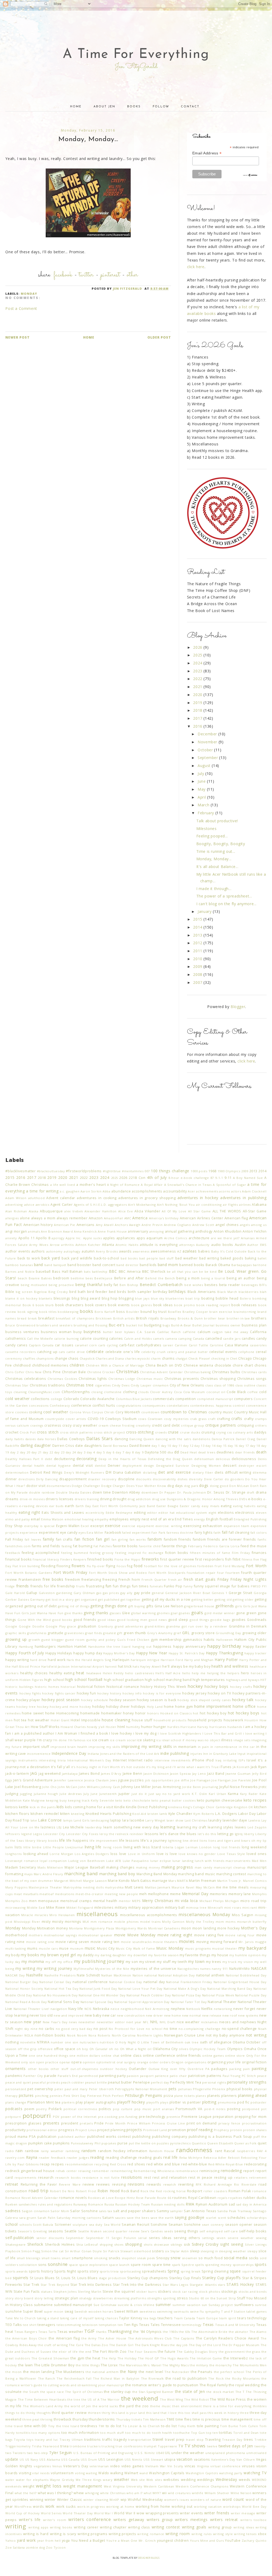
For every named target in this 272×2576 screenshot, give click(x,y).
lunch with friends (209, 1861)
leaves (241, 1827)
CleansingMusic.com (44, 1392)
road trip (38, 2191)
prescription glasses (23, 2123)
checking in (220, 1358)
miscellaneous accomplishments (148, 1915)
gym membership (166, 1640)
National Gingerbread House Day (240, 1982)
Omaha (250, 2049)
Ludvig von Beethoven (87, 1861)
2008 (198, 974)
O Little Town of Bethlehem (160, 2042)
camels (159, 1338)
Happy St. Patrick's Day (187, 1653)
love (123, 1854)
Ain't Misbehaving (142, 1205)
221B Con (137, 1178)
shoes (119, 2244)
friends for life (43, 1586)
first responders (210, 1559)
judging (12, 1794)
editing (140, 1513)
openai (65, 2062)
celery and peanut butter (188, 1352)
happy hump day (88, 1653)
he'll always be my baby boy (186, 1666)
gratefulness (37, 1633)
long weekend (254, 1847)
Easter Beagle (167, 1506)
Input (242, 1754)
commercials (164, 1399)
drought (120, 1499)
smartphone (82, 2258)
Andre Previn (152, 1225)
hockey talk (243, 1700)
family (48, 1539)
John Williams (89, 1787)
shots (148, 2244)
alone (25, 1218)
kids (60, 1807)
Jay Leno (199, 1774)
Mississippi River (27, 1922)
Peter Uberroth (101, 2089)
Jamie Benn (133, 1774)
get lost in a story (60, 1599)
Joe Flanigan (221, 1780)
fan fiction (84, 1539)
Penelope (142, 2082)
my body (12, 1955)
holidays (138, 1707)
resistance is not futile (101, 2177)
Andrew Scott (203, 1225)
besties (211, 1285)
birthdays (177, 1291)
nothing (12, 2042)
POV (56, 2117)
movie (120, 1935)
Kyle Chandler (180, 1814)
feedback (13, 1553)
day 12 (188, 1446)
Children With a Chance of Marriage (115, 1365)
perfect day (160, 2082)
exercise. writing (169, 1526)
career (168, 1345)
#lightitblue (112, 1171)
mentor (125, 1901)
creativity (143, 1425)
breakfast (46, 1318)
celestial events (223, 1352)
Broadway (168, 1318)
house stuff (142, 1720)
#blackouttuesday (51, 1171)
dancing (121, 1439)
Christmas (127, 1371)
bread (22, 1318)
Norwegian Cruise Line (184, 2035)
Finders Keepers (73, 1559)
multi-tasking (16, 1948)
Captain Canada (41, 1345)
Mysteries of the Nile (112, 1969)
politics (105, 2109)
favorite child (150, 1546)
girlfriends (225, 1606)
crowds (161, 1432)
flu (89, 1566)
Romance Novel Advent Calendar (32, 2198)
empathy (101, 1519)
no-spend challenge (239, 2029)
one (32, 2056)
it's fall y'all (61, 1767)
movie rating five (209, 1935)
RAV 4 (262, 2151)
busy (77, 1332)
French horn (129, 1580)
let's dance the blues (178, 1834)
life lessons (129, 1841)
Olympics (235, 2049)
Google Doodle (31, 1626)
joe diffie (182, 1780)
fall (225, 1532)
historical (68, 1687)
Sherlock (35, 2244)
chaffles (29, 1358)
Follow (161, 107)
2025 (198, 655)
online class (131, 2056)
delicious (223, 1459)
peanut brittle (96, 2082)
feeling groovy (102, 1553)
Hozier (111, 1727)
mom (220, 1922)
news (73, 2022)
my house (220, 1955)
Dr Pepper (168, 1492)
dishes (182, 1479)
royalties (235, 2198)
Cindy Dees (121, 1385)
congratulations (129, 1405)
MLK (86, 1922)
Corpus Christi (103, 1412)
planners (229, 2096)
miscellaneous (97, 1914)
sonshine (58, 2264)
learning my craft (192, 1827)
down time (102, 1492)
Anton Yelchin (254, 1231)
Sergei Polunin (124, 2238)
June (202, 781)
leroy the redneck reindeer (121, 1834)
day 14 (210, 1446)
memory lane (240, 1894)
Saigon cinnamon (36, 2211)
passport (147, 2076)
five (256, 1559)
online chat (110, 2056)
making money (148, 1867)
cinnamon (161, 1385)
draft (251, 1492)
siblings (176, 2244)
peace (262, 2076)
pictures (26, 2095)
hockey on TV (219, 1693)
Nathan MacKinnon (116, 1975)
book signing (28, 1312)
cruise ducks (190, 1432)
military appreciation (146, 1907)
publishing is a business (210, 2137)
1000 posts (199, 1171)
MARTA (182, 1881)
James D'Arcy (111, 1774)
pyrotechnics (180, 2143)
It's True (212, 1767)
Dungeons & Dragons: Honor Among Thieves (203, 1499)
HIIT (263, 1680)
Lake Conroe (50, 1820)
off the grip (27, 2049)
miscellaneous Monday (204, 1914)
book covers (96, 1305)
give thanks (74, 1613)
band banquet (55, 1265)
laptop (116, 1820)
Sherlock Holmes (60, 2244)
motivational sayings (60, 1935)
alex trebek (74, 1211)
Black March (227, 1292)
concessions (39, 1405)
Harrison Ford (172, 1660)
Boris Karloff (105, 1312)
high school (54, 1680)
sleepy (252, 2251)
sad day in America (251, 2204)
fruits (80, 1586)
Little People (54, 1847)
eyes (82, 1532)
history (146, 1687)
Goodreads (257, 1620)
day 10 (166, 1446)
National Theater (222, 2002)
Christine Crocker (101, 1372)
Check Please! (199, 1358)
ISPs (242, 1760)
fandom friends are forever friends (224, 1539)
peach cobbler (72, 2082)
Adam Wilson (16, 1198)
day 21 (37, 1452)
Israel (251, 1760)
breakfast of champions (75, 1318)
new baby (93, 2015)
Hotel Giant (60, 1720)
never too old (41, 2015)
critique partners (221, 1425)
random (89, 2151)
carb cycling (108, 1345)
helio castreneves (139, 1673)
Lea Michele (73, 1827)
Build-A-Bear (181, 1325)
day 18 (255, 1446)
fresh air (175, 1580)
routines (180, 2198)
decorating (86, 1459)
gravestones (74, 1633)
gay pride (142, 1593)
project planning (111, 2130)
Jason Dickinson (156, 1774)
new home (173, 2015)
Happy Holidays (59, 1653)
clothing (130, 1392)
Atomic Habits (127, 1245)
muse (64, 1948)
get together (131, 1599)
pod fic (243, 2102)
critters (261, 1425)
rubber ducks (255, 2198)
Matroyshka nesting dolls (84, 1887)
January (205, 911)
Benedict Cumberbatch (161, 1285)
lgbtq (239, 1834)
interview (162, 1760)
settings (208, 2238)
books (86, 1311)
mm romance (102, 1922)
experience (29, 1532)
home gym (184, 1707)
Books (134, 107)
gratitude (55, 1633)
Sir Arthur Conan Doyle (83, 2251)
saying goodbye (190, 2217)
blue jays (142, 1298)
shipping (106, 2244)
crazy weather (85, 1425)
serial (143, 2238)
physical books (240, 2089)
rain (19, 2151)
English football (220, 1519)
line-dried (191, 1841)
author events (18, 1251)
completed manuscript (215, 1399)
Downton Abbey (126, 1492)
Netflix (207, 2009)
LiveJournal (74, 1847)
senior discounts (50, 2238)
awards (125, 1251)
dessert (230, 1466)
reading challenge (121, 2158)
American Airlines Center (202, 1218)
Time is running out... (216, 851)
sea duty (96, 2225)
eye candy (69, 1532)
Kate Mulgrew (34, 1800)
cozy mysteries (176, 1419)
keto (119, 1800)
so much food (211, 2258)
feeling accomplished (41, 1553)
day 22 (48, 1452)
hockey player (28, 1700)
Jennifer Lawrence (69, 1780)
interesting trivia (52, 1760)
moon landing (204, 1928)
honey (128, 1713)
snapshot (129, 2258)
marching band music (196, 1874)
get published (109, 1599)
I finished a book (93, 1733)
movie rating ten (105, 1942)
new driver (154, 2015)
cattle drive (76, 1352)
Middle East (36, 1907)
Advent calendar (61, 1198)
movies (187, 1941)
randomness (194, 2150)
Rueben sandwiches (21, 2204)
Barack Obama (218, 1265)
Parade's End (68, 2076)
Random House (162, 2151)
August (205, 766)
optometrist (106, 2062)
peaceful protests (46, 2082)
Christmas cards (254, 1372)
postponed (251, 2109)
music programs (198, 1948)
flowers (78, 1566)
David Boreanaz (116, 1446)
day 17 (244, 1446)
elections (226, 1513)
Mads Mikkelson (50, 1867)
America (140, 1218)
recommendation (79, 2164)
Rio (237, 2184)
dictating (150, 1472)
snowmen (190, 2258)
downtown (150, 1492)
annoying (157, 1231)
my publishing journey (99, 1961)
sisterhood (142, 2251)
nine (34, 2029)
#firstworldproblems (84, 1171)
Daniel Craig (246, 1439)
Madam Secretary (21, 1867)
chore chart (243, 1365)
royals (222, 2198)
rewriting (186, 2184)
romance (259, 2191)
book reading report (213, 1305)
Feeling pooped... (212, 836)
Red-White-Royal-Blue (226, 2164)
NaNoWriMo (239, 1969)
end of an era (162, 1519)
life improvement (104, 1841)
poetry (42, 2109)
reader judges (78, 2158)
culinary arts (243, 1432)
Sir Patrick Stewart (118, 2251)
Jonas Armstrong (167, 1787)
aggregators (118, 1205)
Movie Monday (141, 1935)
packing (235, 2069)
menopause (48, 1901)
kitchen (260, 1807)
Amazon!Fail (114, 1218)
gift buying (137, 1606)
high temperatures (209, 1680)
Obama (239, 2042)
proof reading (200, 2130)
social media (236, 2258)
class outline (245, 1385)
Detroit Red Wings (46, 1472)
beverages (250, 1285)
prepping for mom (251, 2117)
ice (89, 1740)
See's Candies (152, 2231)
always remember (72, 1218)
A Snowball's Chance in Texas (188, 1185)
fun (109, 1586)
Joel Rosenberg (28, 1787)
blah (263, 1292)
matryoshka (114, 1887)
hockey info (132, 1693)
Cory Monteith (128, 1412)
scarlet (211, 2218)
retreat (12, 2184)
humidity (133, 1727)
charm (156, 1358)
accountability (175, 1191)
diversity (196, 1479)
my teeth (179, 1962)
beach (23, 1278)
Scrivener (63, 2225)
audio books (222, 1245)
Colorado (71, 1399)
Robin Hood (109, 2191)
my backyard (252, 1948)
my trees (213, 1962)
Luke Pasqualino (136, 1861)
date (79, 1446)
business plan (254, 1325)
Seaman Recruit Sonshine (144, 2225)
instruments (28, 1760)
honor (141, 1713)
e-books (255, 1499)
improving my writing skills (147, 1746)
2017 (198, 718)
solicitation (28, 2265)
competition (186, 1399)
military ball (175, 1907)
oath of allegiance (216, 2042)
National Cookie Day (126, 1982)
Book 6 (28, 1305)
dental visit (83, 1466)
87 (212, 1178)
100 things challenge (170, 1171)
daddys (260, 1432)
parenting (107, 2076)
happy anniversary (190, 1647)
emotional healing (79, 1519)
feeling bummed (75, 1553)
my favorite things (195, 1955)
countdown (150, 1412)
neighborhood (132, 2009)
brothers (259, 1318)
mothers (35, 1935)
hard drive (38, 1660)
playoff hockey (131, 2102)
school (12, 2224)
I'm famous (77, 1740)
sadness (13, 2211)
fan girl (103, 1539)
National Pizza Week (218, 1995)
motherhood (16, 1935)
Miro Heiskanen (62, 1915)
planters (68, 2102)
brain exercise (221, 1312)
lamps (68, 1820)
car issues (64, 1345)
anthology (204, 1231)
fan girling (120, 1539)
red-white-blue (194, 2164)
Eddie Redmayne (119, 1513)
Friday (223, 1579)
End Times (184, 1519)
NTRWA (43, 2042)
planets (214, 2096)
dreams (12, 1499)
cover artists (76, 1419)
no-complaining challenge (199, 2029)
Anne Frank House (112, 1231)
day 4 (91, 1452)
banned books (192, 1265)
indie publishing (175, 1753)
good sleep (178, 1620)
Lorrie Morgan (61, 1854)
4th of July (157, 1177)
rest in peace (200, 2177)
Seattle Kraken (90, 2231)
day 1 (156, 1446)
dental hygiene (58, 1466)
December (208, 734)
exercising (192, 1526)
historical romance (123, 1687)
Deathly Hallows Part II (24, 1459)
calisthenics (16, 1338)
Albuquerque (51, 1211)
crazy (67, 1425)
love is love (167, 1854)
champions (45, 1358)
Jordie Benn (192, 1787)
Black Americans (202, 1292)
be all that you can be (185, 1272)
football (150, 1566)
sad (232, 2204)
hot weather (39, 1720)
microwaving (16, 1907)
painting (259, 2069)
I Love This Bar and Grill (222, 1733)
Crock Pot (28, 1432)
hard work (57, 1660)
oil (150, 2049)
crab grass (198, 1419)
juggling (26, 1794)
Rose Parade (146, 2198)
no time (170, 2029)
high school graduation (124, 1680)
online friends (189, 2056)
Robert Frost (86, 2191)
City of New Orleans (187, 1385)
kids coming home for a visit (89, 1807)
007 (147, 1171)
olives (184, 2049)
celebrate (95, 1352)
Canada (199, 1338)
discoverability (164, 1479)
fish (228, 1559)
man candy (203, 1867)
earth (69, 1506)
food (138, 1566)
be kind (211, 1272)
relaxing (84, 2171)
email (35, 1519)
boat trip (193, 1298)
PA (207, 2069)
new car (109, 2015)
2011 (198, 951)
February (206, 813)
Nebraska (101, 2009)
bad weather (187, 1258)
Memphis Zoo (16, 1901)
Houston (251, 1720)
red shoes (136, 2164)
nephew (178, 2009)
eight (212, 1513)
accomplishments (147, 1191)
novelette (28, 2042)
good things (199, 1620)
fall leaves (33, 1539)
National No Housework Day (55, 1995)
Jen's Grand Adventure (33, 1780)
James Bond (89, 1774)
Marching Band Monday (157, 1874)
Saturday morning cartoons (79, 2218)
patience (162, 2076)
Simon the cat (52, 2251)
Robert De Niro (62, 2191)
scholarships (257, 2218)
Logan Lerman (186, 1847)
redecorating (255, 2164)
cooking (36, 1412)
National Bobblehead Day (246, 1975)
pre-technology (152, 2117)
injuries (196, 1754)
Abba (106, 1191)
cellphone (246, 1352)
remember (101, 2171)
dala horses (46, 1439)
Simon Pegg (31, 2251)
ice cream (101, 1740)
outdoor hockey (113, 2069)
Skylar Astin (180, 2251)
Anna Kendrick (85, 1231)
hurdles (173, 1727)
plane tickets (184, 2096)
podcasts (14, 2109)
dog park (191, 1486)
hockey (195, 1686)
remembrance (187, 2171)
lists (18, 1847)
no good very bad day (74, 2029)
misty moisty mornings (61, 1922)
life (62, 1840)
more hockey (229, 1928)
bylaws (130, 1332)
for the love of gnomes (177, 1566)
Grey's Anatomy (160, 1633)
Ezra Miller (95, 1532)
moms (230, 1922)
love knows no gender (197, 1854)
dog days (175, 1486)
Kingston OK (243, 1807)
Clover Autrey (161, 1392)
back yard (51, 1258)
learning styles (221, 1827)
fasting (67, 1546)
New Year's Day (55, 2022)
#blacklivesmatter (20, 1171)
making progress (177, 1867)
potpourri (37, 2116)
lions (203, 1841)
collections (40, 1399)
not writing (256, 2035)
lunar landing (183, 1861)
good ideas (107, 1620)
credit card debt (166, 1425)
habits (209, 1640)
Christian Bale (74, 1372)
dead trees (207, 1452)
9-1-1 (219, 1178)
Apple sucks (93, 1238)
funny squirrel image (212, 1586)
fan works (138, 1539)
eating (226, 1506)
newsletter (87, 2022)
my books (30, 1955)
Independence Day (69, 1753)
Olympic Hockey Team (208, 2049)
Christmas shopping (218, 1379)
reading (97, 2157)
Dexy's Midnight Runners (84, 1472)
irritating (230, 1760)
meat (18, 1894)
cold (263, 1392)
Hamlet (80, 1647)
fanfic (262, 1539)
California (258, 1332)
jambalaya (70, 1774)
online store (235, 2056)
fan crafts (64, 1539)
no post (100, 2029)
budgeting (153, 1325)
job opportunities (159, 1780)
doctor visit (36, 1486)
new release (212, 2015)
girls (239, 1606)
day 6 (110, 1452)
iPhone (198, 1760)
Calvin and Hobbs (138, 1338)
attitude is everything (159, 1245)
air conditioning (209, 1205)
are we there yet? (225, 1238)
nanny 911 (220, 1969)
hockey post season (61, 1700)
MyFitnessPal (84, 1969)
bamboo (12, 1265)
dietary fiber (203, 1472)
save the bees (138, 2218)
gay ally (126, 1593)
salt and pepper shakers (134, 2211)
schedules (236, 2218)
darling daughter (36, 1445)
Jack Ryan (259, 1767)
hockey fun (86, 1693)
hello (186, 1673)
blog (75, 1298)
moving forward (224, 1942)
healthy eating (62, 1673)
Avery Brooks (107, 1251)
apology (58, 1238)
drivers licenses (60, 1499)
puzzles (163, 2143)
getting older (243, 1599)
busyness (92, 1332)
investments (181, 1760)
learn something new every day (131, 1827)
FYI (264, 1586)
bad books (129, 1258)
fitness (247, 1559)
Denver (114, 1466)
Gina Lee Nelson (169, 1606)
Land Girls (82, 1820)
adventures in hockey (198, 1198)
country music (221, 1412)
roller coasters (215, 2191)
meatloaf (46, 1894)
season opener (239, 2225)
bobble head (227, 1298)
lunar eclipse (160, 1861)
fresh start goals (199, 1579)
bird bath (77, 1292)
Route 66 (164, 2198)
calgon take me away (230, 1332)
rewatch (170, 2184)
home (169, 1707)
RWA (190, 2204)
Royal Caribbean (202, 2198)
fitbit (237, 1559)
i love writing (254, 1733)
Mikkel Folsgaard (80, 1907)
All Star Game (199, 1211)
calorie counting (94, 1338)
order (154, 2062)
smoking (101, 2258)
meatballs (31, 1894)
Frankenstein (30, 1580)
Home (76, 107)
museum (77, 1948)
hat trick (125, 1666)
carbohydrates (149, 1345)
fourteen (233, 1573)
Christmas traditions (47, 1385)
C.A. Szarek (146, 1332)
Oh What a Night (133, 2049)
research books (68, 2177)
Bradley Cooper (195, 1312)
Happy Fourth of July (25, 1653)
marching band (81, 1873)
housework (233, 1720)
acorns (225, 1191)
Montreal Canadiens (164, 1928)
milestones (104, 1907)
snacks (115, 2258)
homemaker (111, 1713)
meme (175, 1894)
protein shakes (255, 2130)
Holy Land (155, 1707)
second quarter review (121, 2231)
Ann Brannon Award (57, 1231)
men (33, 1901)
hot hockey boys (244, 1713)
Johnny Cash (110, 1787)
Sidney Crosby (205, 2244)
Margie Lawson (95, 1881)
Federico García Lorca (221, 1546)
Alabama (259, 1205)
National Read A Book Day (26, 2002)
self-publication (20, 2238)
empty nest (140, 1519)
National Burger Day (22, 1982)
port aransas (163, 2109)
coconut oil (216, 1392)
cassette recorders (20, 1352)
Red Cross (118, 2164)
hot (196, 1713)
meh (143, 1894)
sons (42, 2265)
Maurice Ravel (183, 1887)
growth (34, 1640)
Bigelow (40, 1292)
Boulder (133, 1312)
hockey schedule (95, 1700)
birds (122, 1292)
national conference (90, 1982)
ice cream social (123, 1740)
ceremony (14, 1358)
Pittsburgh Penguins (144, 2095)
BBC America (130, 1272)
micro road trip (254, 1901)
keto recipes (255, 1800)
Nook (71, 2035)
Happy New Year (152, 1653)
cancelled (214, 1338)
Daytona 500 (156, 1452)
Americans (86, 1225)
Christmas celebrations (26, 1379)
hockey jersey (194, 1693)
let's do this (207, 1834)
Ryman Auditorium (212, 2204)
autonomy (54, 1251)
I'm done (60, 1740)
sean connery (213, 2225)
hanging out (142, 1647)
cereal (261, 1352)
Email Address (207, 153)
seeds (169, 2231)
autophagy (72, 1251)
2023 (198, 671)
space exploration (94, 2265)
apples (109, 1238)
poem (29, 2109)
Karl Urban (217, 1794)
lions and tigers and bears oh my (235, 1841)
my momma (33, 1961)
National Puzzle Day (251, 1995)
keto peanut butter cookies (174, 1800)
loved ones (256, 1854)
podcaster (258, 2102)
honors (153, 1713)
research (46, 2177)
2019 (198, 703)
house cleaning (116, 1720)
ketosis (12, 1807)
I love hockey (121, 1733)
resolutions (132, 2177)
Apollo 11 (27, 1238)
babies (204, 1251)
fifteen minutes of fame (210, 1553)
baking (251, 1258)
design (149, 1466)
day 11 (177, 1446)
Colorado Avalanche (97, 1399)
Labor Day (247, 1814)
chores (261, 1365)
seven (221, 2238)
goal (174, 1613)
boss (121, 1312)
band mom (168, 1265)
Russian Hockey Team (133, 2204)
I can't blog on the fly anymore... (226, 904)
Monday (29, 294)
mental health (105, 1901)
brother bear (215, 1318)
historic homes (47, 1687)
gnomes (163, 1613)
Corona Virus (80, 1412)
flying (111, 1566)
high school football (84, 1679)
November (208, 742)
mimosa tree (196, 1907)
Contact (190, 107)
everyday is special (39, 1526)
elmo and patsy (18, 1519)
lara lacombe (133, 1820)
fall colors (259, 1532)
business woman (56, 1332)
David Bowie (140, 1446)
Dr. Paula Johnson (192, 1492)
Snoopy (163, 2258)
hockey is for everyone (162, 1693)
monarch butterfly (252, 1922)
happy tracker (255, 1653)
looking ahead (36, 1854)
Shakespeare (16, 2244)
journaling (210, 1787)
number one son (64, 2042)
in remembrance (224, 1747)
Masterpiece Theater (45, 1887)
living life (93, 1847)
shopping (134, 2244)
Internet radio (141, 1760)
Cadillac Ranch (169, 1332)
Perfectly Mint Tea (186, 2082)
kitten (65, 1814)
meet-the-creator (90, 1894)
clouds (143, 1392)
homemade (90, 1713)
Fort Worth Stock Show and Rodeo (118, 1573)
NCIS (88, 2009)
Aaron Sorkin (91, 1191)
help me (199, 1673)
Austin (240, 1245)
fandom (155, 1539)
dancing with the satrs (173, 1439)
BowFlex (175, 1312)
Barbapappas (242, 1265)
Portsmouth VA (189, 2109)
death (261, 1452)
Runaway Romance (88, 2204)
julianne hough (46, 1794)
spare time (161, 2265)
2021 (198, 687)
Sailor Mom (60, 2211)
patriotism (197, 2076)
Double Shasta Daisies (74, 1492)
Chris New (33, 1372)
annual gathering (180, 1231)
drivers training (87, 1499)
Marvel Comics (255, 1881)
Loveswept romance (22, 1861)
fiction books (177, 1553)
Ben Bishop (129, 1285)
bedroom (61, 1278)
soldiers (12, 2265)
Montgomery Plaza (99, 1928)
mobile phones (126, 1922)
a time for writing (42, 1191)
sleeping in (209, 2251)
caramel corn (86, 1345)
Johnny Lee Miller (136, 1787)
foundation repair (201, 1573)
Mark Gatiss (141, 1881)
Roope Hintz (125, 2198)
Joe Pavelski (241, 1780)
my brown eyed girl (58, 1955)
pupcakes (109, 2143)
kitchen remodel (45, 1814)
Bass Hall (60, 1272)
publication (47, 2137)
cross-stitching (140, 1432)
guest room (75, 1640)
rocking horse (175, 2191)
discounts (144, 1479)
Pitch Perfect (113, 2096)
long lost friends (227, 1847)
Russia (109, 2204)
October (206, 750)
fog (130, 1566)
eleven (261, 1513)
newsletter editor (111, 2022)
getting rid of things (74, 1606)
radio (10, 2151)
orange (143, 2062)
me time (230, 1887)
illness (227, 1740)
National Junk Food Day (98, 1989)
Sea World (112, 2225)
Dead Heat (189, 1452)
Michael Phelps (212, 1901)
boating (208, 1298)
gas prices (111, 1593)
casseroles (258, 1345)
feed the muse (254, 1546)
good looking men (132, 1620)
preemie (173, 2117)
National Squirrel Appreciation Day (142, 2002)
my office (65, 1962)
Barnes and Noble (20, 1272)
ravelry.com (15, 2158)
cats (62, 1352)
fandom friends (178, 1539)
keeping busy (56, 1800)
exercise (113, 1526)
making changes (120, 1867)
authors (38, 1251)
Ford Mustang (234, 1566)
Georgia (260, 1593)
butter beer (113, 1332)
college (57, 1399)
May (202, 789)
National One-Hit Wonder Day (102, 1995)
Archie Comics (176, 1238)
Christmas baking (197, 1372)
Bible (10, 1292)
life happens (77, 1841)
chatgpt (181, 1358)
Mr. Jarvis (246, 1942)
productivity (15, 2130)
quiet (262, 2143)
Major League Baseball (85, 1867)
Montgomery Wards (131, 1928)
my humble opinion (245, 1955)
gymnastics (193, 1640)
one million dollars (85, 2056)
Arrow (55, 1245)
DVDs (243, 1499)
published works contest (109, 2137)
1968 (212, 1171)
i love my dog (145, 1733)
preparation (223, 2117)
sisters (158, 2251)
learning (168, 1827)
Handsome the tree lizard (109, 1647)
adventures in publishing (243, 1198)
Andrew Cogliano (178, 1225)
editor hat (166, 1513)
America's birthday (164, 1218)
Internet (120, 1760)
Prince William (139, 2123)
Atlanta (108, 1245)
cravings (37, 1425)
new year (33, 2022)
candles (248, 1338)
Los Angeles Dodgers (92, 1854)
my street (147, 1962)
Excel (85, 1526)
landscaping (100, 1820)
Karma (233, 1794)
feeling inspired (128, 1553)
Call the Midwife (40, 1338)
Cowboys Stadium (121, 1419)
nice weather (188, 2022)
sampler (176, 2211)
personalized (16, 2089)
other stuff (59, 2069)
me (219, 1887)
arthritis (67, 1245)
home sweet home (38, 1713)
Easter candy (190, 1506)
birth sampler (140, 1292)
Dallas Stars (100, 1438)
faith (217, 1532)
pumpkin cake (40, 2143)
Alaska (34, 1211)
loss (114, 1854)
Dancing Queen (142, 1439)
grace (72, 1626)
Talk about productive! (217, 821)
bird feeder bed (101, 1292)
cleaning (20, 1392)
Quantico (199, 2143)
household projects (205, 1720)
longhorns (13, 1854)
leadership (94, 1827)
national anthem (210, 1975)
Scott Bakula (43, 2225)
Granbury (106, 1626)
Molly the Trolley (200, 1922)
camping (185, 1338)
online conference (159, 2056)
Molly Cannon (173, 1922)
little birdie (33, 1847)
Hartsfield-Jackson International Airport (73, 1666)
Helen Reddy (113, 1673)
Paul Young (232, 2076)
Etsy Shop (14, 1526)
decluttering (64, 1459)
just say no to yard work (169, 1794)
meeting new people (121, 1894)
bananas (26, 1265)
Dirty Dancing (47, 1479)
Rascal (229, 2151)
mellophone (158, 1894)
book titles (48, 1312)
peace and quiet (18, 2082)
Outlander (138, 2069)
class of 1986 (224, 1385)
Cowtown (155, 1419)
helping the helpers (223, 1673)
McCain (209, 1887)
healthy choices (34, 1673)
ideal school (171, 1740)
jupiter (124, 1794)
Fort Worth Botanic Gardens (29, 1573)
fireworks (150, 1559)
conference (81, 1405)
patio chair (178, 2076)
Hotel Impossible (86, 1720)
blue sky (158, 1298)
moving (203, 1942)
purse (123, 2143)
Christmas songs (252, 1379)
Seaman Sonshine (185, 2225)
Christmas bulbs (226, 1372)
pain (246, 2069)
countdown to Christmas (184, 1412)
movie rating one (40, 1942)
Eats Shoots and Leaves (63, 1513)
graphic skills (16, 1633)
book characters (69, 1305)
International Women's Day (89, 1760)
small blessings (29, 2258)
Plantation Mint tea (44, 2102)
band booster (79, 1265)
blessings (62, 1298)
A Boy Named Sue (248, 1178)
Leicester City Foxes (82, 1834)
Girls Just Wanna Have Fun (42, 1613)
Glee (126, 1613)
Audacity (203, 1245)
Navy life (76, 2009)
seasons (56, 2231)
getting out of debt (41, 1606)
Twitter (86, 275)
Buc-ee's (117, 1325)
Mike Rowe (56, 1907)
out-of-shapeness (84, 2069)
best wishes (194, 1285)
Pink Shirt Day (75, 2096)
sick (187, 2244)
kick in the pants (43, 1807)
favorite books (125, 1546)
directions (26, 1479)
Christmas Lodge (122, 1379)
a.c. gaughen (70, 1191)
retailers (241, 2177)
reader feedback (52, 2158)
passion (133, 2076)
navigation (59, 2009)
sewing (261, 2238)
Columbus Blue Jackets (134, 1399)
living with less (137, 1847)
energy (199, 1519)
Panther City (33, 2076)
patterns (214, 2076)
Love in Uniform (142, 1854)
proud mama (16, 2137)
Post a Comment (21, 308)
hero (245, 1673)
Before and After (129, 1278)
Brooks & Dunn (190, 1318)
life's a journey (154, 1841)
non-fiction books (50, 2035)
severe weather (241, 2238)
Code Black (236, 1392)
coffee (253, 1392)
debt (48, 1459)
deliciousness (244, 1459)
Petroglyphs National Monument (141, 2089)
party (121, 2076)
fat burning (83, 1546)
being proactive (61, 1285)
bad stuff (167, 1258)
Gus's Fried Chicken (133, 1640)
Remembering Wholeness (154, 2171)
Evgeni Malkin (68, 1526)
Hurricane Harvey (194, 1727)
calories (116, 1338)
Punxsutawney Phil (86, 2143)
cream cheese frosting (117, 1425)
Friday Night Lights (248, 1579)
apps (141, 1238)
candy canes (16, 1345)
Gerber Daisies (17, 1599)
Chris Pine (52, 1372)
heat (80, 1673)
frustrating (95, 1586)
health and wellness (230, 1666)
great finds (93, 1633)
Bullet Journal (203, 1325)
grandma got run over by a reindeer (197, 1626)
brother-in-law (238, 1318)
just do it (139, 1794)
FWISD (256, 1586)
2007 (198, 982)
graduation (87, 1626)
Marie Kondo (119, 1881)
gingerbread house (199, 1606)
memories (219, 1894)
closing (97, 1392)
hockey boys (216, 1686)
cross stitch (48, 1432)
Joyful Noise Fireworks (239, 1787)
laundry (215, 1820)
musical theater (224, 1948)
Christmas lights (93, 1379)
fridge (10, 1586)
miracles (41, 1915)
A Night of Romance (123, 1185)
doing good (219, 1486)
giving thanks (96, 1613)
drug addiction (139, 1499)
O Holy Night (126, 2042)
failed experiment (136, 1532)
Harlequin (121, 1660)
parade (50, 2076)
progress (66, 2130)
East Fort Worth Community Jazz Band (124, 1506)
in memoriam (185, 1747)
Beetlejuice (103, 1278)
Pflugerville (202, 2089)
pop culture (123, 2109)
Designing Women (206, 1466)
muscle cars (48, 1948)
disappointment (73, 1479)
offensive (45, 2049)
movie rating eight (175, 1935)
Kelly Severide (102, 1800)
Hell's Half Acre (168, 1673)
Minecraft (215, 1907)
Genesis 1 (220, 1593)
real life (171, 2157)
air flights (230, 1205)
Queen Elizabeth (220, 2143)
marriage (160, 1881)
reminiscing (210, 2171)
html (121, 1727)
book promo (184, 1305)
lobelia (168, 1847)
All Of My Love (174, 1211)
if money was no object (201, 1740)
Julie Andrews (71, 1794)
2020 (198, 695)
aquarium (155, 1238)
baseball (43, 1272)
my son (132, 1962)
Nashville (34, 1975)
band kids (148, 1265)
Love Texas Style (231, 1854)
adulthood (36, 1198)
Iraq (218, 1760)
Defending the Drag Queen (170, 1459)
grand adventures (129, 1626)
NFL (146, 2022)
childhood (22, 1365)
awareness (141, 1251)
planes (201, 2096)
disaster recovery (102, 1479)
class (209, 1385)
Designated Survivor (173, 1466)
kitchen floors (17, 1814)
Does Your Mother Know (146, 1486)
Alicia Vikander (147, 1211)
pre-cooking (108, 2117)
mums (32, 1948)
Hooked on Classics (176, 1713)
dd (177, 1452)
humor (147, 1727)
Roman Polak (240, 2191)
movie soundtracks (136, 1942)
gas (99, 1593)
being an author (241, 1278)
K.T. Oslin (199, 1794)
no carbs (46, 2029)
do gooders (234, 1479)
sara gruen (28, 2218)
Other (132, 275)
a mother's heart (91, 1185)
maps (28, 1874)
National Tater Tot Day (189, 2002)
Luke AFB (114, 1861)
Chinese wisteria (198, 1365)
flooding (48, 1566)
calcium (204, 1332)
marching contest (231, 1874)
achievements (207, 1191)
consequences (154, 1405)
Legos (38, 1834)
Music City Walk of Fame (135, 1948)
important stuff (36, 1747)
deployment (132, 1466)
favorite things (174, 1546)
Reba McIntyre (191, 2158)
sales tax (106, 2211)
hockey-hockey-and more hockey (64, 1707)
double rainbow (42, 1492)
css (229, 1432)
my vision (245, 1962)
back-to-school (106, 1258)
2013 (198, 935)
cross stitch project (109, 1432)
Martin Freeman (203, 1881)
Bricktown (104, 1318)
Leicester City (54, 1834)
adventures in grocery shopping (147, 1198)
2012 (198, 943)
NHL (154, 2022)
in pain (203, 1747)
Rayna (32, 2157)
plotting (209, 2102)
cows (142, 1419)
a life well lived (63, 1185)
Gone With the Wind (34, 1620)
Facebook (63, 275)
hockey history (109, 1693)
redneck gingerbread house (30, 2171)
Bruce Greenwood (20, 1325)
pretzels (86, 2123)
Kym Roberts (204, 1814)
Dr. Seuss (216, 1492)
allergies (12, 1218)
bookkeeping (68, 1312)
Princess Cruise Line (168, 2123)
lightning (175, 1841)
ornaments (15, 2069)
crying (221, 1432)
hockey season (123, 1700)
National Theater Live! (31, 2009)
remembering (122, 2171)
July (201, 773)
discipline (126, 1479)
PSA (32, 2137)
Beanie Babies (40, 1278)
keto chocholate (137, 1800)
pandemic (14, 2076)
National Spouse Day (97, 2002)
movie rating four (240, 1935)
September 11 (98, 2238)
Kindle (120, 1807)
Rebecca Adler (215, 2158)
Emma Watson (52, 1519)
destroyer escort (253, 1466)
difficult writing (238, 1472)
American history (38, 1225)
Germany (37, 1599)
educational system (192, 1513)
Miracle (27, 1915)
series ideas (160, 2238)
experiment (49, 1532)
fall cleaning (239, 1532)
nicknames (209, 2022)
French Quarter (154, 1580)
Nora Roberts (99, 2035)
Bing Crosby (58, 1292)
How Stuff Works (45, 1727)
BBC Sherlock (154, 1272)
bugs (166, 1325)
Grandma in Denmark (248, 1626)
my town (196, 1961)
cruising (208, 1432)
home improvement (213, 1706)
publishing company (169, 2137)
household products (170, 1720)
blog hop (110, 1298)
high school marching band (168, 1680)
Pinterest (94, 2096)
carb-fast (127, 1345)
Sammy (163, 2211)
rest (147, 2177)
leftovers (12, 1834)
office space (65, 2049)
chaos (73, 1358)
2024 (198, 663)
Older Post (159, 337)
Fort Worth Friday (70, 1572)
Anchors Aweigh (127, 1225)
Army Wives (39, 1245)
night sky (22, 2029)
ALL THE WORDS (227, 1211)
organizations (195, 2062)
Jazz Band (216, 1774)
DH (108, 1472)
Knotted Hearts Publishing (108, 1814)
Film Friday (241, 1553)
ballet (262, 1258)
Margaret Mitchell (68, 1881)
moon (186, 1928)
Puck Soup (243, 2137)
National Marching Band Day (230, 1989)
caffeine (189, 1332)
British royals (148, 1318)
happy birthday (224, 1646)
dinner (11, 1479)
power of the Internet (79, 2117)
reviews (103, 2184)
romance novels (73, 2198)
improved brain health (69, 1747)
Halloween (225, 1640)
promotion (177, 2130)
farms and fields (46, 1546)
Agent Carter (61, 1205)
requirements (25, 2177)
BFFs (263, 1285)
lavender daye (235, 1820)
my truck (229, 1962)
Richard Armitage (218, 2184)
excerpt (97, 1526)
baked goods (232, 1258)
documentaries (59, 1486)
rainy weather (52, 2151)
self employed (211, 2231)
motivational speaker (95, 1935)
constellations (178, 1405)
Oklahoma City (165, 2049)
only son (28, 2062)
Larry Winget (155, 1820)
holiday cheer (118, 1707)
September (208, 758)
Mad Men (259, 1861)
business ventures (22, 1332)
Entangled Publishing (250, 1519)
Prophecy (222, 2130)
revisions (136, 2184)
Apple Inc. (74, 1238)
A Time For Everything (136, 55)
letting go (226, 1834)
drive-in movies (32, 1499)
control (239, 1405)
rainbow (32, 2151)
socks (254, 2258)
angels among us (253, 1225)
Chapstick (87, 1358)
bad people (148, 1258)
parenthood (88, 2076)
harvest (111, 1666)
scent (222, 2218)
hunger (160, 1727)
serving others (187, 2238)
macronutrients (238, 1861)
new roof (230, 2015)
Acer (191, 1191)
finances (259, 1553)
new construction (131, 2015)
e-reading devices (33, 1506)
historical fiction (91, 1687)
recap (45, 2164)
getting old (223, 1599)
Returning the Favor (39, 2184)
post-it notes (215, 2109)
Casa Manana (237, 1345)
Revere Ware (70, 2184)
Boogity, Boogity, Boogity (221, 844)
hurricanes (218, 1727)
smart (66, 2258)
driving (106, 1499)
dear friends (245, 1452)
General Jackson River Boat (188, 1593)
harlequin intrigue (145, 1660)
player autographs (100, 2102)
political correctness (80, 2109)
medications (65, 1894)
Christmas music (150, 1379)
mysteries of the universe (154, 1969)
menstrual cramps (76, 1901)
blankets (45, 1298)
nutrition (107, 2042)
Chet (234, 1358)
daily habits (14, 1439)
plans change (16, 2102)
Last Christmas (196, 1820)
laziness (48, 1827)
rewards (154, 2184)
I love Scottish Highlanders (179, 1733)
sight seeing (232, 2244)
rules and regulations (55, 2204)
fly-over (99, 1566)
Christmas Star (17, 1385)
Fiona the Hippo (127, 1559)
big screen (24, 1292)
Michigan (232, 1901)
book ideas (163, 1305)
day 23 (59, 1452)
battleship (100, 1272)
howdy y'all (96, 1727)
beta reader (230, 1285)
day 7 (120, 1452)
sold (263, 2258)
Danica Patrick (223, 1439)
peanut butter (120, 2082)
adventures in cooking (97, 1198)
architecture (199, 1238)
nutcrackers (89, 2042)
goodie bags (220, 1620)
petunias (185, 2089)
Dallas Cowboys (71, 1439)
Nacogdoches (188, 1969)
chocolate (223, 1365)
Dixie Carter (214, 1479)
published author (72, 2137)
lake (34, 1820)
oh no (114, 2049)
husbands (235, 1727)
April (202, 797)
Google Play (56, 1626)
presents (51, 2123)
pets (173, 2089)
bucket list (134, 1325)
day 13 (199, 1446)
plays (164, 2102)
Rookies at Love (101, 2198)
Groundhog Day (228, 1633)
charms (168, 1358)
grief (177, 1633)
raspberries (246, 2151)
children (77, 1365)
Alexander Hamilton (101, 1211)
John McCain (67, 1787)
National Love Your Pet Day (140, 1989)
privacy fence (229, 2123)
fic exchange (153, 1553)
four (220, 1573)
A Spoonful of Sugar (229, 1185)
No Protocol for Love (127, 2029)
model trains (150, 1922)
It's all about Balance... (217, 867)
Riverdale (249, 2184)
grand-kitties (155, 1626)
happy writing (17, 1660)
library (30, 1841)
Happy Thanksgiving (224, 1653)
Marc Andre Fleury (48, 1874)
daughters (93, 1446)
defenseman (204, 1459)
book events (119, 1305)
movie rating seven (72, 1942)
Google (11, 1626)
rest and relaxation (170, 2177)
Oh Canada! (99, 2049)
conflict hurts (104, 1405)
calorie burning (67, 1338)
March (204, 805)
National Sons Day (64, 2002)
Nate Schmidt (88, 1975)
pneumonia (227, 2102)
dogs (204, 1485)
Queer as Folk (245, 2143)
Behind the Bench (160, 1278)
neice (115, 2009)
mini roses (233, 1907)
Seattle (71, 2231)
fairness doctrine (180, 1532)
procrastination (254, 2123)
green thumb (135, 1633)
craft (212, 1419)
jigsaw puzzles (131, 1780)
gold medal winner (220, 1613)
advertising (14, 1205)
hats (136, 1666)
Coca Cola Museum (190, 1392)
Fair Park (158, 1532)
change (61, 1358)
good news (158, 1620)
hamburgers (45, 1647)
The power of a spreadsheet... (224, 896)
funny (188, 1586)
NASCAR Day (15, 1975)
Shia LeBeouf (87, 2244)
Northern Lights (150, 2035)
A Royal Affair (152, 1185)
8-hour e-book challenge (189, 1178)
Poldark (55, 2109)
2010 (198, 959)
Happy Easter (255, 1647)
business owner (228, 1325)
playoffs (153, 2102)
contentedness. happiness (211, 1405)
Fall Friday (14, 1539)
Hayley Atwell (151, 1666)
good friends (85, 1620)
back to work (29, 1258)
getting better (203, 1599)
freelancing (91, 1580)
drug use (159, 1499)
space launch (119, 2265)
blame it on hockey (21, 1298)
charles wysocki (137, 1358)
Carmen (181, 1345)
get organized (86, 1599)
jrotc (263, 1787)
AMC (128, 1218)
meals (243, 1887)
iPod (210, 1760)
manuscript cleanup (230, 1867)
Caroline (217, 1345)
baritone (260, 1265)
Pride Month (115, 2123)
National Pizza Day (186, 1995)
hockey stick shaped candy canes (204, 1700)
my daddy (86, 1955)
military (121, 1907)
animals (34, 1231)
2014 (198, 927)
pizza (168, 2096)
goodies (239, 1620)
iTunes (226, 1767)
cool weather (56, 1412)
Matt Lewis (134, 1887)
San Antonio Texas (200, 2211)
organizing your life (224, 2062)
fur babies (241, 1586)
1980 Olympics (229, 1171)
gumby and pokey (101, 1640)
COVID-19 (96, 1419)
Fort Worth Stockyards (167, 1573)
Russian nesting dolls (168, 2204)
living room (112, 1847)
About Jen (104, 107)
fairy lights (204, 1532)
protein (236, 2130)
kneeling (78, 1814)
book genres (141, 1305)
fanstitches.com (18, 1546)
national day (154, 1982)
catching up (47, 1352)
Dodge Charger (113, 1486)
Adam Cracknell (254, 1191)
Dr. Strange (236, 1492)
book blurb (45, 1305)
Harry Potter (226, 1660)
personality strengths (247, 2082)
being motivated (34, 1285)
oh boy (82, 2049)
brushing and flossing (91, 1325)
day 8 (130, 1452)
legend (26, 1834)
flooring (63, 1566)
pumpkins (61, 2143)
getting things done (109, 1606)
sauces (120, 2218)
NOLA (29, 2035)
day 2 (14, 1452)
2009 (198, 966)
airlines (245, 1205)
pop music (143, 2109)
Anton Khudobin (228, 1231)
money (62, 1928)
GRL (186, 1633)
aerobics (42, 1205)
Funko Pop (173, 1586)
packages (219, 2069)
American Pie (65, 1225)
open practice (47, 2062)
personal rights (214, 2082)
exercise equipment (138, 1526)
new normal (192, 2015)
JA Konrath (241, 1767)
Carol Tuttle (199, 1345)
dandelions (201, 1439)
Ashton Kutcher (88, 1245)
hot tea (20, 1720)
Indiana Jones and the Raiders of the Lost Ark (124, 1754)
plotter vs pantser (185, 2102)
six (167, 2251)
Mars (172, 1881)
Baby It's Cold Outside (229, 1251)
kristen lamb (157, 1814)
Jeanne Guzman (238, 1774)
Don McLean (239, 1486)
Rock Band (130, 2191)
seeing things (186, 2231)
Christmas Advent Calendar (161, 1372)
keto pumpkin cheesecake (220, 1800)
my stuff (164, 1962)
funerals (156, 1586)
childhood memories (50, 1365)
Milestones (207, 829)
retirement (258, 2177)
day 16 (233, 1446)
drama (261, 1492)
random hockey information (123, 2151)
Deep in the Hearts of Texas (122, 1459)
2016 (198, 726)
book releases (244, 1305)
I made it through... (214, 889)
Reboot (234, 2158)
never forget (244, 2009)
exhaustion (212, 1526)
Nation (138, 1975)
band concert (104, 1265)
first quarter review (177, 1559)
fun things (122, 1586)
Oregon (177, 2062)
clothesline (113, 1392)
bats (87, 1272)
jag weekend (50, 1774)
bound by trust (154, 1312)
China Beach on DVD (164, 1365)
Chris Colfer (15, 1372)
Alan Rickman (16, 1211)
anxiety (11, 1238)
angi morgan (16, 1231)
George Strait (241, 1593)
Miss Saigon (243, 1915)
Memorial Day (195, 1894)
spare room (141, 2265)
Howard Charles (73, 1727)
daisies (31, 1439)
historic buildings (19, 1687)
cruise (173, 1432)
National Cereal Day (55, 1982)
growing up (16, 1639)
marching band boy (117, 1874)
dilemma (260, 1472)
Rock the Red (151, 2191)
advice (29, 1205)
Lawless (254, 1820)
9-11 (228, 1178)
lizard (156, 1847)
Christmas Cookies (62, 1379)
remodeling (231, 2171)
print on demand (201, 2123)
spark (176, 2265)
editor (152, 1513)
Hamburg (26, 1647)
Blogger (238, 1007)
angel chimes (227, 1225)
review (88, 2184)
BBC (113, 1271)
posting (234, 2109)
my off (51, 1962)
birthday (160, 1292)
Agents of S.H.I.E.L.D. (90, 1205)
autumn (88, 1251)
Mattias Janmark (158, 1887)
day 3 (81, 1452)
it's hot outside (133, 1767)
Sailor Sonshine (84, 2211)
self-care (231, 2231)
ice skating (146, 1740)
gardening (64, 1593)
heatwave (94, 1673)
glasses (115, 1613)
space (74, 2265)
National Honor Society (24, 1989)
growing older (254, 1633)
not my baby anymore (225, 2035)
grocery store (203, 1633)
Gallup (32, 1593)
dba (170, 1452)
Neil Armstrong (157, 2009)
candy (261, 1338)
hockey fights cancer (59, 1693)
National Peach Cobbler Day (149, 1995)
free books (53, 1579)
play (79, 2102)
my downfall (137, 1955)
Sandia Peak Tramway (235, 2211)
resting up (223, 2177)
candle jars (232, 1338)
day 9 (139, 1452)
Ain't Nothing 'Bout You (176, 1205)
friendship (66, 1586)
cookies (21, 1412)
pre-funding (128, 2117)
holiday (98, 1707)
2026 (198, 647)
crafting (224, 1419)
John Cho (49, 1787)
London (205, 1847)
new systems (248, 2015)
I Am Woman (66, 1733)
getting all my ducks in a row (166, 1599)
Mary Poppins (16, 1887)
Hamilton (65, 1647)
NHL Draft (167, 2022)
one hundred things (52, 2056)
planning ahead (252, 2095)
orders (165, 2062)
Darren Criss (63, 1446)
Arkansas (248, 1238)
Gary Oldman (84, 1593)
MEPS (136, 1901)
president (70, 2123)
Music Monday (170, 1948)
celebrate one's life (123, 1352)
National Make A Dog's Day (185, 1989)
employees (119, 1519)
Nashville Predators (60, 1975)
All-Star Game (255, 1211)
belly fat (111, 1285)
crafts (237, 1418)
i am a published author (33, 1733)
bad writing (209, 1258)
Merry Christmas (158, 1901)
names (205, 1969)
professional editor (42, 2130)
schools (25, 2225)
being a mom (188, 1278)
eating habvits (244, 1506)
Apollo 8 (43, 1238)
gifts (150, 1606)
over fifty (178, 2069)
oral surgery (126, 2062)
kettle (24, 1807)
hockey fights (30, 1693)
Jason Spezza (180, 1774)
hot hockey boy (213, 1713)
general (158, 1593)
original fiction (254, 2062)
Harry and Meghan (199, 1660)
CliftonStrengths (76, 1392)
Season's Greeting (32, 2231)
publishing (141, 2137)
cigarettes (103, 1385)
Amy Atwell (105, 1225)
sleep (195, 2251)
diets (219, 1472)
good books (62, 1620)
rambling (73, 2151)
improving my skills (104, 1747)
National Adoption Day (177, 1975)
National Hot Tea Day (61, 1989)
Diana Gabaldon (127, 1472)
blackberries (248, 1292)
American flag (236, 1218)
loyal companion (53, 1861)
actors (236, 1191)
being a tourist (213, 1278)
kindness (175, 1807)
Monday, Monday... (214, 859)
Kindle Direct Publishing (147, 1807)
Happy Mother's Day (119, 1653)
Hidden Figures (31, 1680)
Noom (82, 2035)
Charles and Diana (110, 1358)
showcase (161, 2244)
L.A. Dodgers (226, 1814)
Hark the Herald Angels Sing (89, 1660)
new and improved (69, 2015)
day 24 (71, 1452)
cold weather (17, 1399)
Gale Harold (15, 1593)
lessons (152, 1834)
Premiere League (196, 2117)
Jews (113, 1780)
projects (134, 2130)
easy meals (211, 1506)
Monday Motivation (39, 1928)
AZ (179, 1251)
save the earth (162, 2218)
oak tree (192, 2042)
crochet (12, 1432)
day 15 (222, 1446)
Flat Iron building (26, 1566)
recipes (58, 2164)
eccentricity (95, 1513)
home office (244, 1706)
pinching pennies (49, 2096)
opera (76, 2062)
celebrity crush (154, 1352)
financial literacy (46, 1559)
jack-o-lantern (17, 1774)
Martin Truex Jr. (230, 1881)
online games (213, 2056)
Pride (99, 2123)
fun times (140, 1586)
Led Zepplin (257, 1827)
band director (127, 1265)
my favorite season (163, 1955)
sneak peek (146, 2258)
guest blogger (53, 1640)
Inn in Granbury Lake (220, 1754)
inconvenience (39, 1754)
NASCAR (259, 1968)
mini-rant (250, 1907)
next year (134, 2022)
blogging (126, 1298)
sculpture (80, 2225)
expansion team (237, 1526)
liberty (249, 1834)
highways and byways (243, 1680)
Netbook (193, 2009)
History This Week (170, 1687)
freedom (73, 1580)
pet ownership (40, 2089)
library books (47, 1841)
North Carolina (124, 2035)
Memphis (259, 1894)
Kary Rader (249, 1794)
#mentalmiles (133, 1171)
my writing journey (54, 1968)
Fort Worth (256, 1566)
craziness (53, 1425)
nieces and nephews (238, 2022)
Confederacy (60, 1405)
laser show (175, 1820)
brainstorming (245, 1312)
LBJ (59, 1827)
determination (17, 1472)
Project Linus (86, 2130)
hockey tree (26, 1707)
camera (171, 1338)
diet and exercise (175, 1472)
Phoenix (219, 2089)
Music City (106, 1948)
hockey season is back (157, 1700)
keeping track (79, 1800)
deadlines (225, 1452)
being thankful (89, 1285)
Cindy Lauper (141, 1385)
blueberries (175, 1298)
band (39, 1265)
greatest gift (113, 1633)
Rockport (195, 2191)
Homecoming (68, 1713)
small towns (51, 2258)
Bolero (246, 1298)
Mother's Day (254, 1928)
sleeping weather (233, 2251)
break (32, 1318)
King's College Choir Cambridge (208, 1807)
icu (159, 1740)
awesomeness (163, 1251)
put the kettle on (142, 2143)
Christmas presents (182, 1379)
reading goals (150, 2158)
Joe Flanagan (200, 1780)
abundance (121, 1191)
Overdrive (195, 2069)
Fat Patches (103, 1546)
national (151, 1975)
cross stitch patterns (76, 1432)
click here (196, 267)
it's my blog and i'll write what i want (175, 1767)
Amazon (96, 1218)
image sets (242, 1740)
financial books (18, 1559)
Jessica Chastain (97, 1780)
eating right (29, 1512)
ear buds (56, 1506)
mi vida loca (186, 1901)
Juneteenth (108, 1794)
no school (154, 2029)
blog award (91, 1298)
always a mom (43, 1218)
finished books (100, 1559)
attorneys (187, 1245)
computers (243, 1399)
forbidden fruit (209, 1566)
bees (89, 1278)
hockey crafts (241, 1687)
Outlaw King (158, 2069)
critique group (192, 1425)
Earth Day (83, 1506)
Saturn (108, 2218)
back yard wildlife (77, 1258)
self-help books (253, 2231)
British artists (124, 1318)
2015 (198, 919)
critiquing (246, 1425)
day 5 (101, 1452)
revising (119, 2184)
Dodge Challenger (86, 1486)
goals (197, 1612)
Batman (76, 1272)
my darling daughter (111, 1955)
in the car (247, 1747)
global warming (143, 1613)
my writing (25, 1968)
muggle (261, 1942)
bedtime (77, 1278)
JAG (34, 1773)
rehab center (66, 2171)
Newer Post (18, 337)
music (90, 1948)
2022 (198, 679)
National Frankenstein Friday (189, 1982)
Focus (121, 1566)
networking (223, 2009)
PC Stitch (249, 2076)
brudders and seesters (54, 1325)
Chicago (245, 1358)
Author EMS (257, 1245)
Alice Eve (126, 1211)
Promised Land (155, 2130)
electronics (245, 1513)
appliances (126, 1238)
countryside (55, 1419)
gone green (246, 1613)
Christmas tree (80, 1385)
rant (219, 2151)
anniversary (138, 1231)
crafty (249, 1419)
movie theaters (165, 1942)
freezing (110, 1580)
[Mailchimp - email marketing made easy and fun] (250, 175)
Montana (76, 1928)
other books (38, 2069)
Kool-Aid (139, 1814)
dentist (100, 1466)
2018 (198, 710)
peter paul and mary (71, 2089)
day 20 (25, 1452)
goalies (184, 1613)
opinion (89, 2062)
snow (175, 2258)
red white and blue (163, 2164)
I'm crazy (44, 1740)
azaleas (190, 1251)
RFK (199, 2184)
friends (23, 1586)
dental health (33, 1466)
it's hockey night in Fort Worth (96, 1767)
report (249, 2171)
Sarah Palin (46, 2218)
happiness (162, 1647)
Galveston (47, 1593)
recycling (101, 2164)
